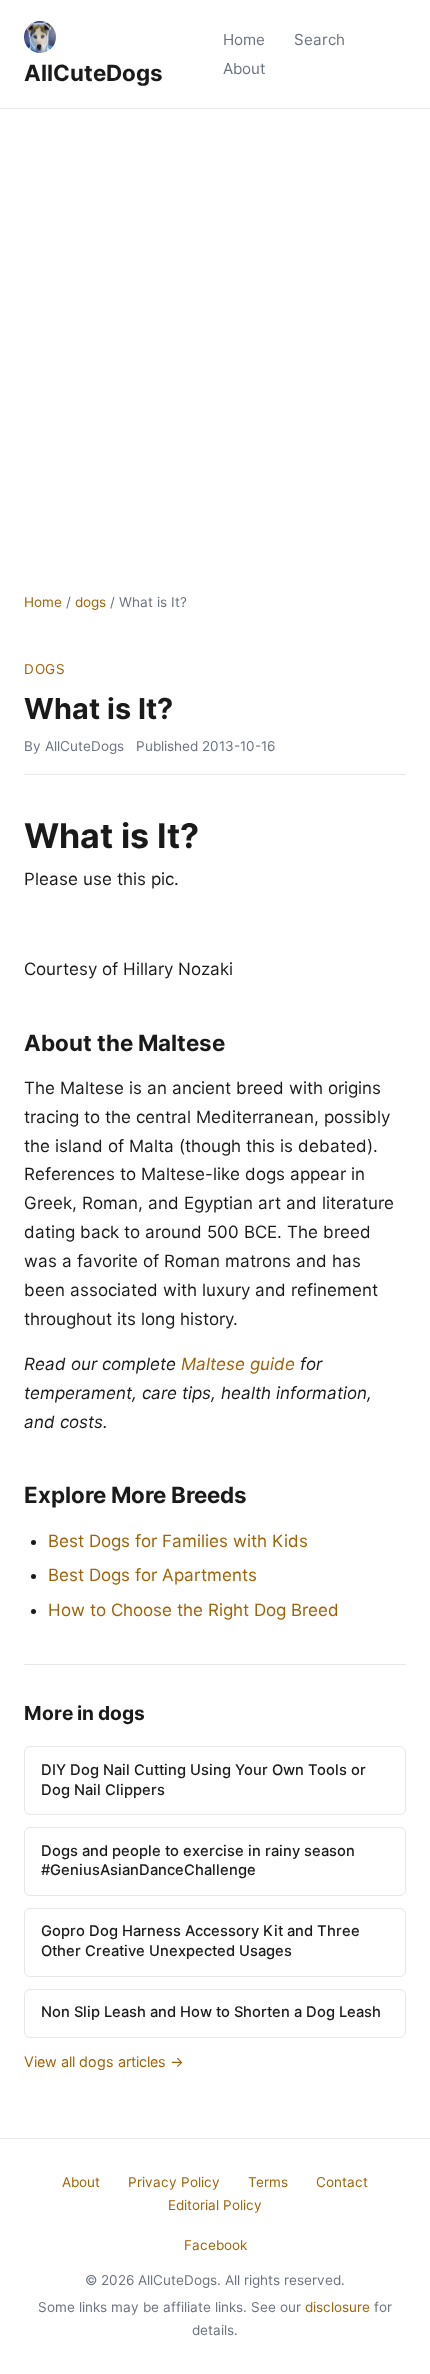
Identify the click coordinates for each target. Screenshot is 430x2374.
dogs (90, 602)
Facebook (215, 2245)
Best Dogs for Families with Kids (178, 1541)
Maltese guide (238, 1364)
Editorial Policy (215, 2205)
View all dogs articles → (104, 2061)
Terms (268, 2182)
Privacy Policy (174, 2182)
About (244, 68)
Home (244, 39)
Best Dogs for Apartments (152, 1575)
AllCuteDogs (93, 72)
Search (319, 39)
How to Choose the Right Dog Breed (193, 1610)
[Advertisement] (215, 334)
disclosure (337, 2307)
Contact (342, 2182)
